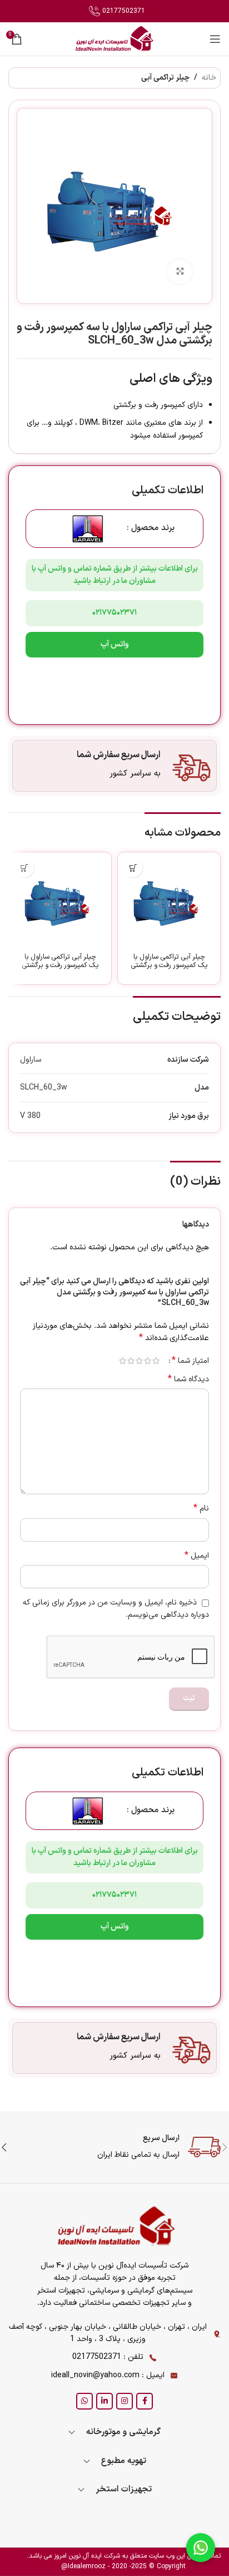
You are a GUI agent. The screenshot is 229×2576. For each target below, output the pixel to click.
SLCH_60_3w (44, 1088)
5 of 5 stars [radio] (123, 1361)
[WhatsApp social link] (84, 2401)
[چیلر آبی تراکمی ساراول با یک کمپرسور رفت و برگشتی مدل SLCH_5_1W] (169, 904)
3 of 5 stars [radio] (139, 1361)
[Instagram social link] (125, 2401)
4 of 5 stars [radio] (131, 1361)
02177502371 (123, 11)
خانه (209, 78)
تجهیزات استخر (124, 2489)
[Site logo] (114, 39)
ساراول (31, 1060)
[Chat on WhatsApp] (201, 2548)
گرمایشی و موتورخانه (123, 2432)
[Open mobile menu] (215, 39)
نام (201, 1509)
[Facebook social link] (145, 2401)
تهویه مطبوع (124, 2461)
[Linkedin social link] (104, 2401)
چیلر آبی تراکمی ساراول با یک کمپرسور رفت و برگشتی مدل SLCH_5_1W (169, 965)
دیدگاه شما (188, 1380)
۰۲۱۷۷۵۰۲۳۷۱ (114, 613)
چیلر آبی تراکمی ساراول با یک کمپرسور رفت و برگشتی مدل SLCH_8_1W (60, 965)
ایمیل (197, 1556)
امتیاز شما (190, 1361)
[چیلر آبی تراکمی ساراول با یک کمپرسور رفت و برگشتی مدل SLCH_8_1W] (60, 904)
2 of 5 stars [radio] (148, 1361)
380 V (30, 1116)
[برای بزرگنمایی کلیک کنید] (180, 272)
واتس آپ (115, 644)
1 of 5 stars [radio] (156, 1361)
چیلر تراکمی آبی (165, 78)
